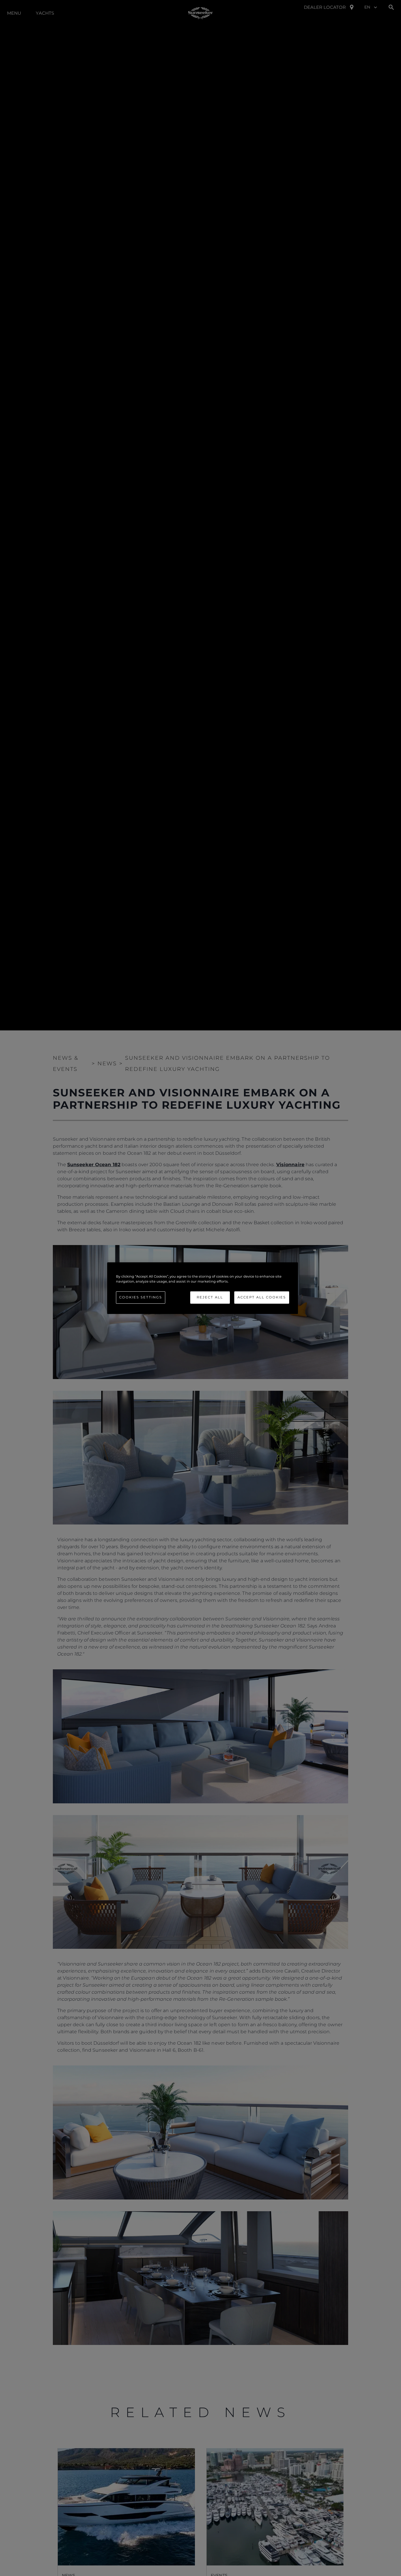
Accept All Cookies (262, 1297)
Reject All (210, 1297)
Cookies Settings (141, 1297)
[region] (203, 1288)
